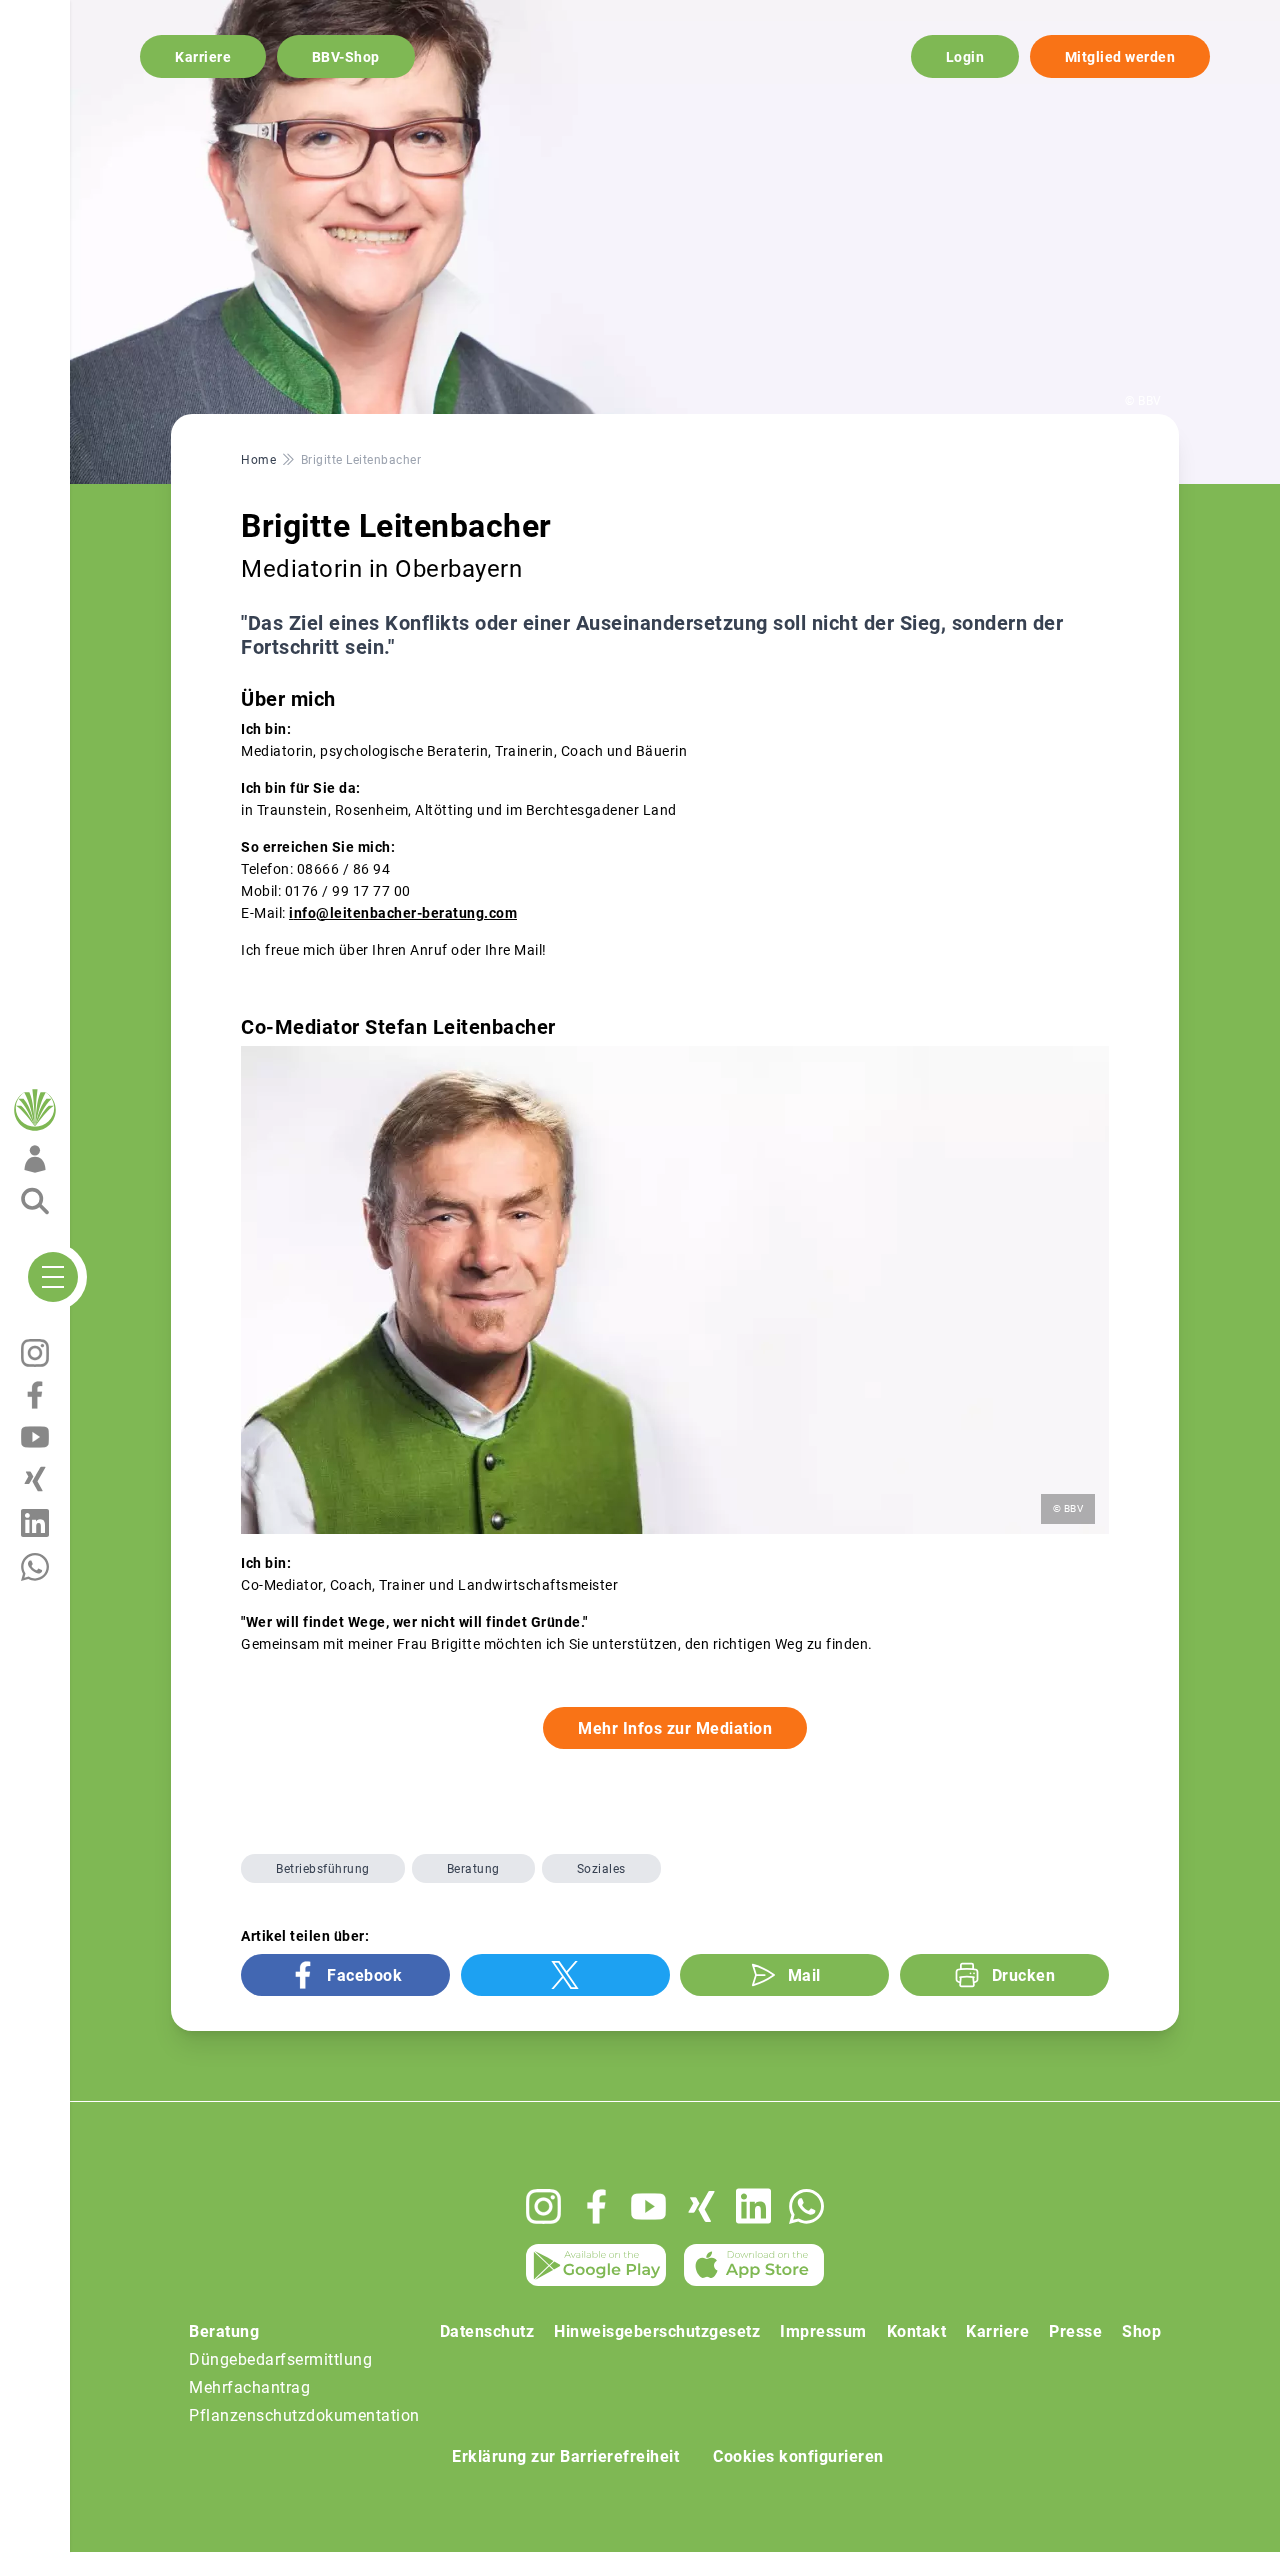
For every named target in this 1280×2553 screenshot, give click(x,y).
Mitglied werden (1120, 57)
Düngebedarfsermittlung (280, 2359)
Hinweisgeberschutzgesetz (657, 2331)
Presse (1075, 2331)
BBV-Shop (346, 57)
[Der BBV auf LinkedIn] (753, 2206)
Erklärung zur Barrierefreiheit (565, 2456)
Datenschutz (487, 2331)
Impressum (823, 2331)
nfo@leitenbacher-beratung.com (406, 913)
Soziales (601, 1869)
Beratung (473, 1869)
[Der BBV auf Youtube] (648, 2206)
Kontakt (917, 2331)
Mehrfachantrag (249, 2387)
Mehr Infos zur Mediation (675, 1728)
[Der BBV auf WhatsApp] (806, 2206)
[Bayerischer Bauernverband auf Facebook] (596, 2206)
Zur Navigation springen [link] (85, 16)
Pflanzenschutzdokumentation (304, 2415)
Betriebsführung (323, 1869)
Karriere (203, 57)
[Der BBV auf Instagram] (543, 2206)
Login (965, 57)
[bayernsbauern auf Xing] (701, 2206)
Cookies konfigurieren (798, 2456)
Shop (1141, 2331)
